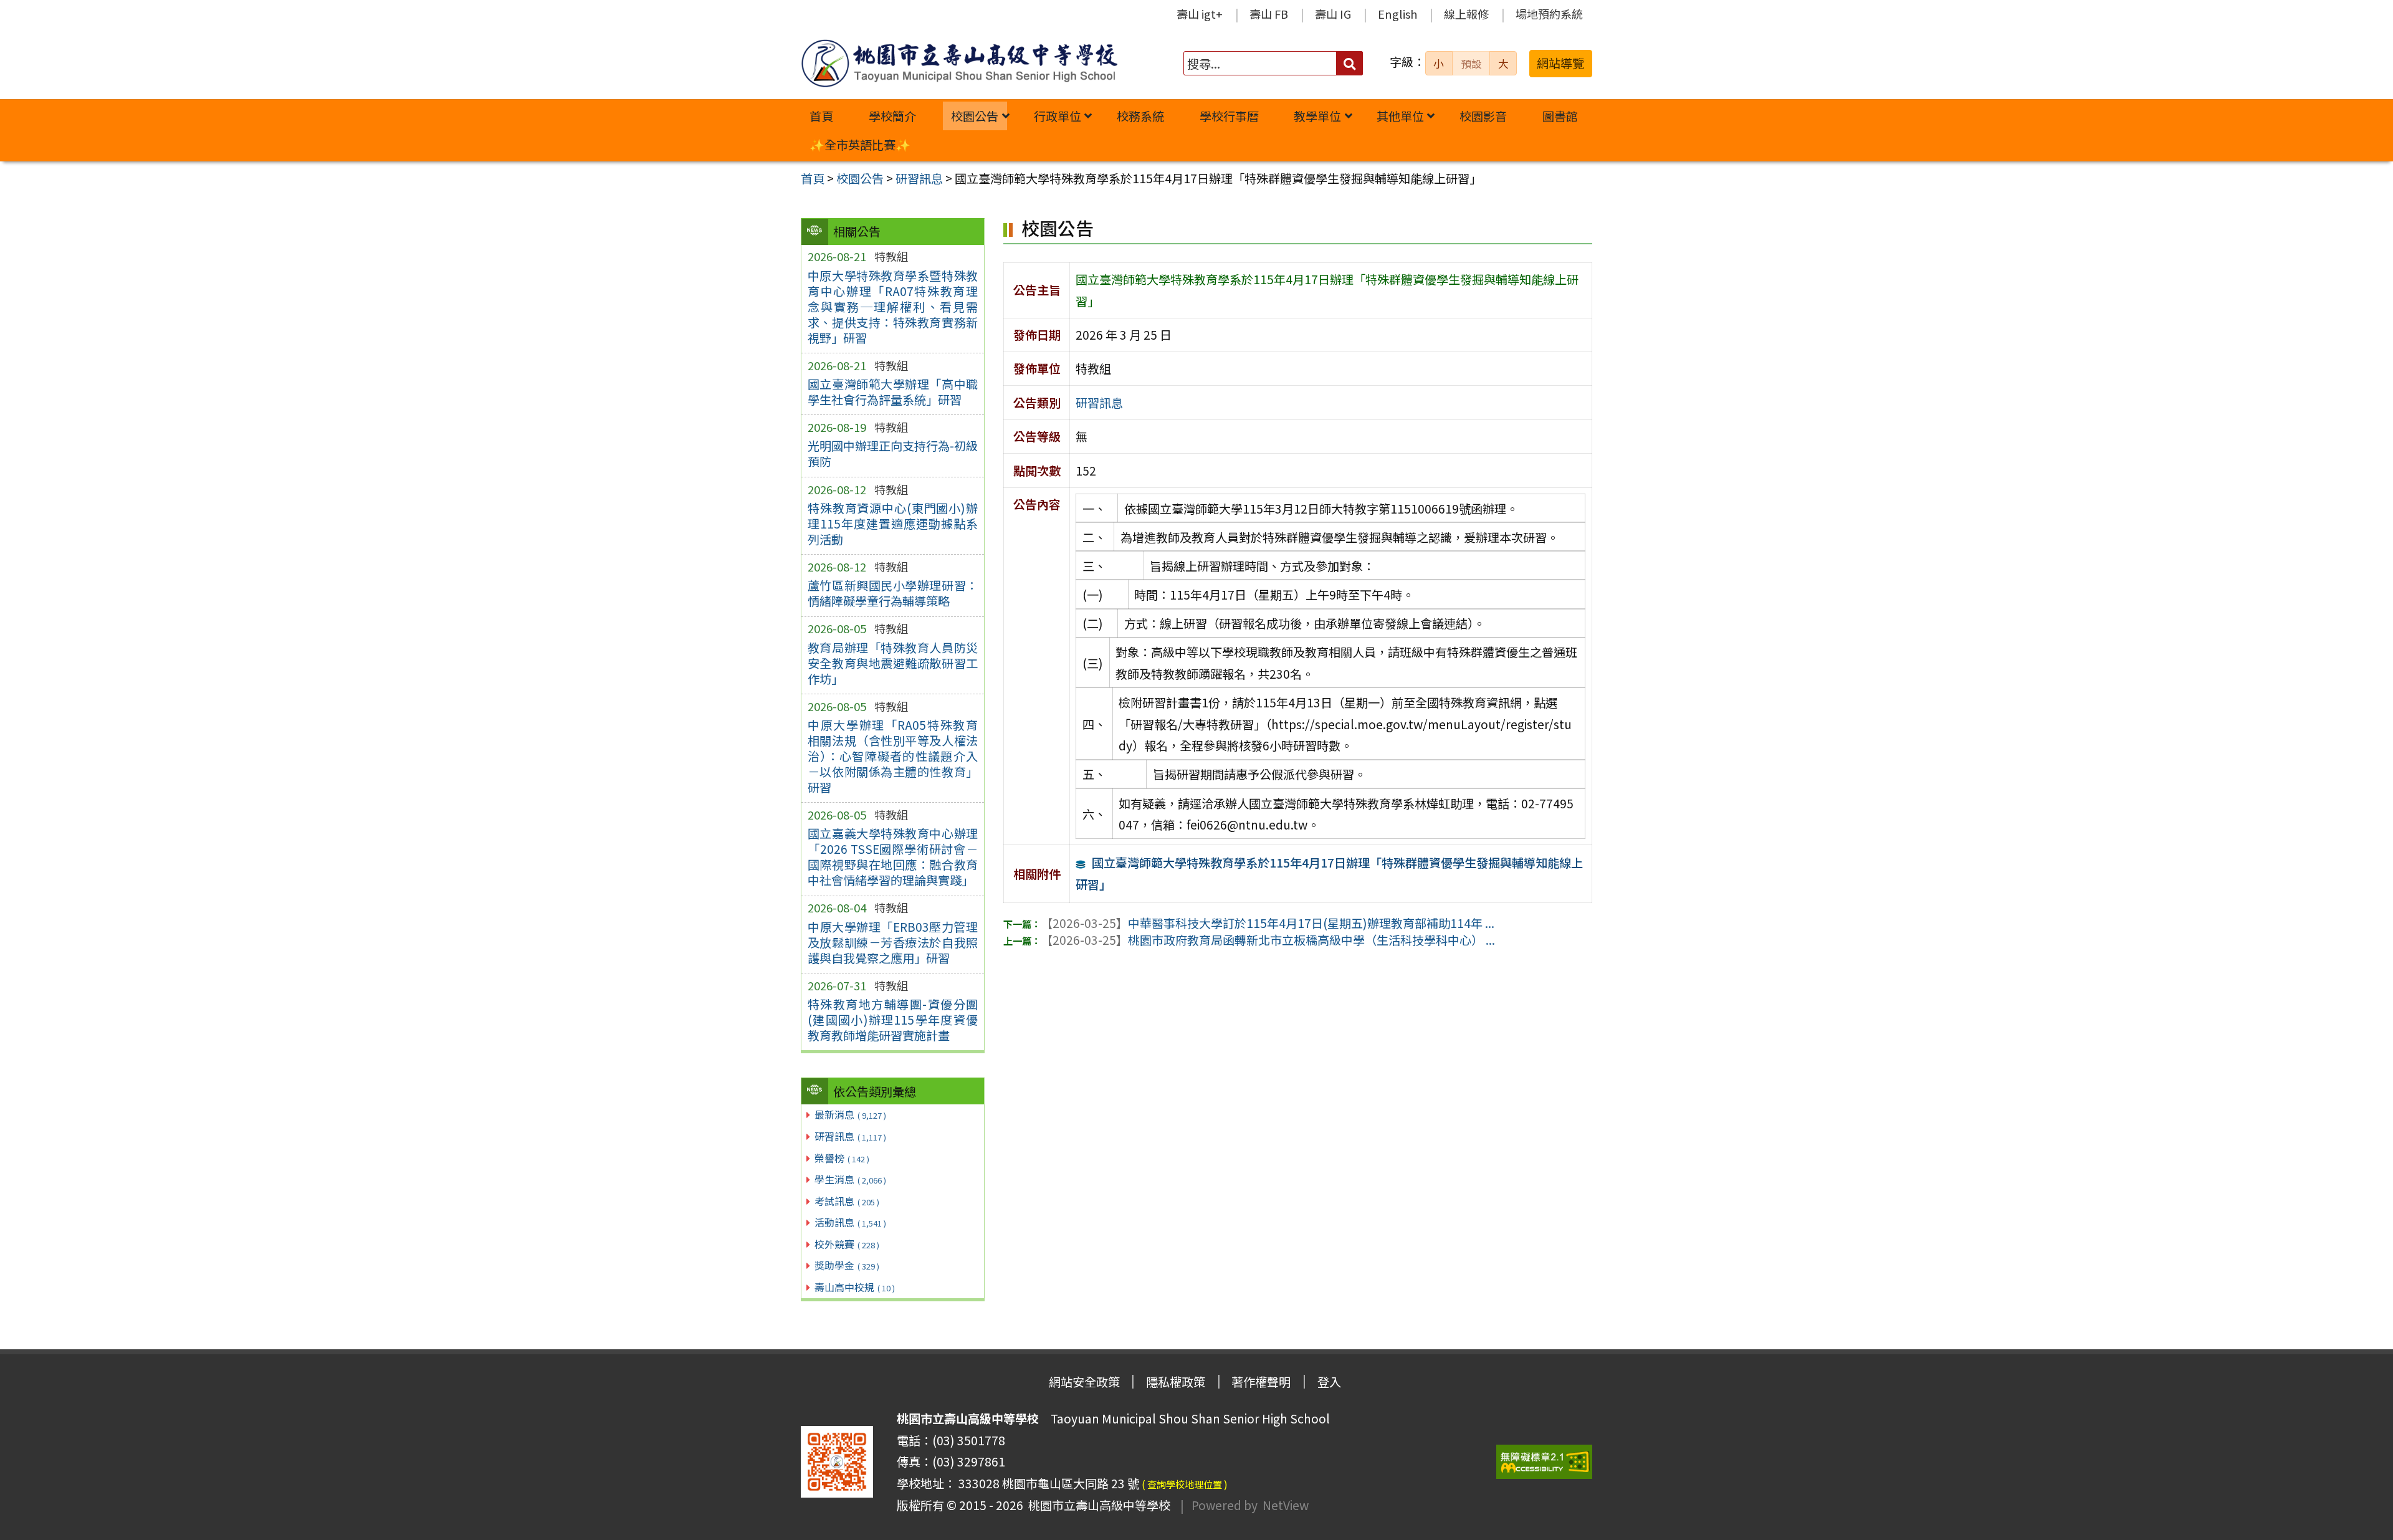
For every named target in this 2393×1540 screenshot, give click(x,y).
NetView (1286, 1505)
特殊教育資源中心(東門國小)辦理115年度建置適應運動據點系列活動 (893, 524)
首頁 (821, 116)
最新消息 (850, 1114)
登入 (1329, 1382)
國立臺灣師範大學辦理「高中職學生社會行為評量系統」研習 (893, 392)
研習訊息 (850, 1136)
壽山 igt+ (1200, 14)
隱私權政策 (1176, 1382)
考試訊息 (847, 1201)
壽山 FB (1269, 14)
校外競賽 (847, 1244)
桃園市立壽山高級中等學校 (1097, 1505)
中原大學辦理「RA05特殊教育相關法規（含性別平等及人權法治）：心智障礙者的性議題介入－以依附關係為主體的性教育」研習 (893, 756)
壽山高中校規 (855, 1287)
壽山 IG (1333, 14)
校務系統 (1140, 116)
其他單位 (1400, 116)
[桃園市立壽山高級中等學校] (959, 63)
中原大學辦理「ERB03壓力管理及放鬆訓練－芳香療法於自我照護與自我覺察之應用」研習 (893, 942)
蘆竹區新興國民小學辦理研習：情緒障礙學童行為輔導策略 (893, 593)
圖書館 (1560, 116)
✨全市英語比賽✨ (860, 145)
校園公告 (975, 116)
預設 (1471, 64)
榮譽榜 (842, 1158)
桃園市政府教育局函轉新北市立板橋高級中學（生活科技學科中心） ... (1268, 940)
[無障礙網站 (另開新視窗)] (1544, 1462)
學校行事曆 (1229, 116)
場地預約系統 (1549, 14)
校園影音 (1483, 116)
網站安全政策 (1084, 1382)
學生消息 (850, 1179)
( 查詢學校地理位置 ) (1185, 1484)
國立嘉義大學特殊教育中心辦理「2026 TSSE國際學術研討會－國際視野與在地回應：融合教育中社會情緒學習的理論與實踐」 (893, 857)
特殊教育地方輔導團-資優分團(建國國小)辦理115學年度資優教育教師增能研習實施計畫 (893, 1020)
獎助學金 (847, 1265)
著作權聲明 (1261, 1382)
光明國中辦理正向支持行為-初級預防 (893, 453)
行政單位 (1058, 116)
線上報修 (1466, 14)
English (1397, 14)
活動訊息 (850, 1222)
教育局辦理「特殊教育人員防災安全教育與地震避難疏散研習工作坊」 (893, 663)
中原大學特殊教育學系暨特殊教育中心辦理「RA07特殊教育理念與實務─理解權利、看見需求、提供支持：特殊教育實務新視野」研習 (893, 307)
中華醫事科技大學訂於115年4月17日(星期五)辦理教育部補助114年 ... (1268, 923)
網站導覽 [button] (1560, 63)
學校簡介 (892, 116)
